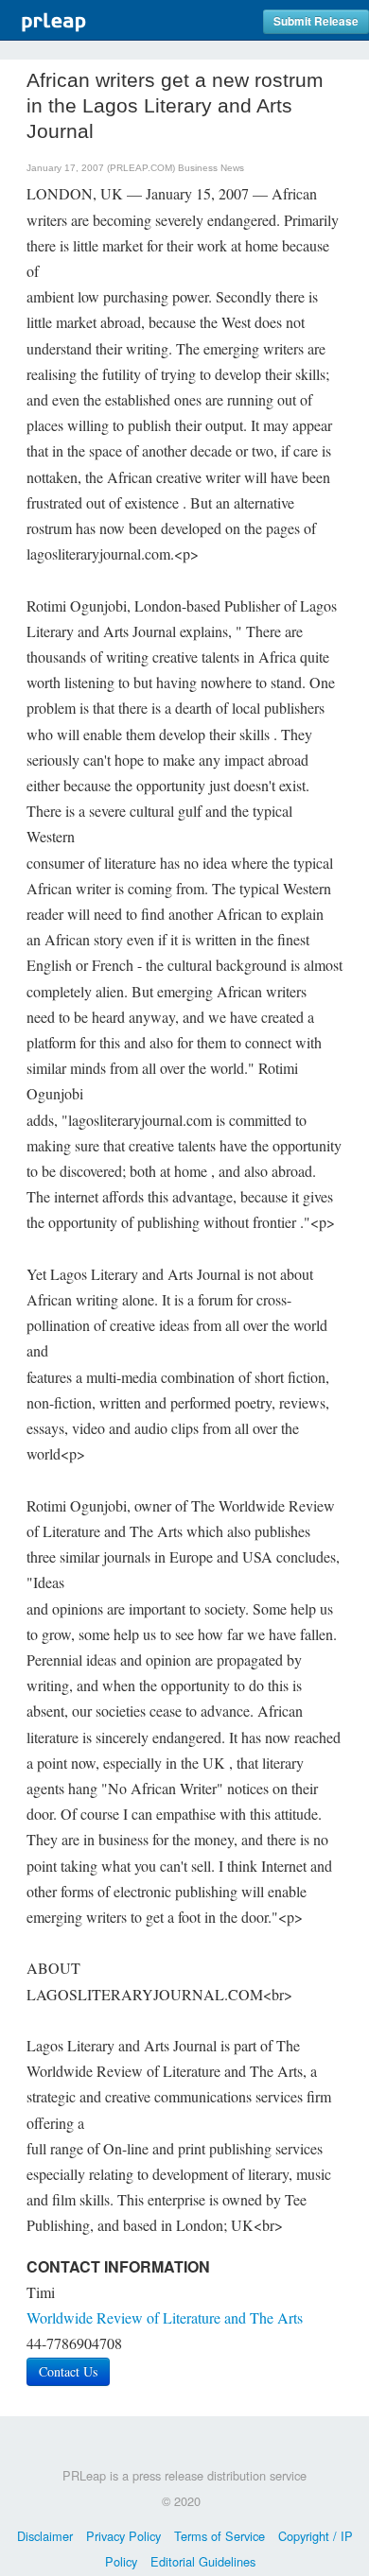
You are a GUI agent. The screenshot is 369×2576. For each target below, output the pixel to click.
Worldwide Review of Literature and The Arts (165, 2317)
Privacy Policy (123, 2536)
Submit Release (316, 21)
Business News (211, 168)
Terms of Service (220, 2536)
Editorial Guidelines (203, 2561)
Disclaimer (45, 2536)
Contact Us (68, 2371)
